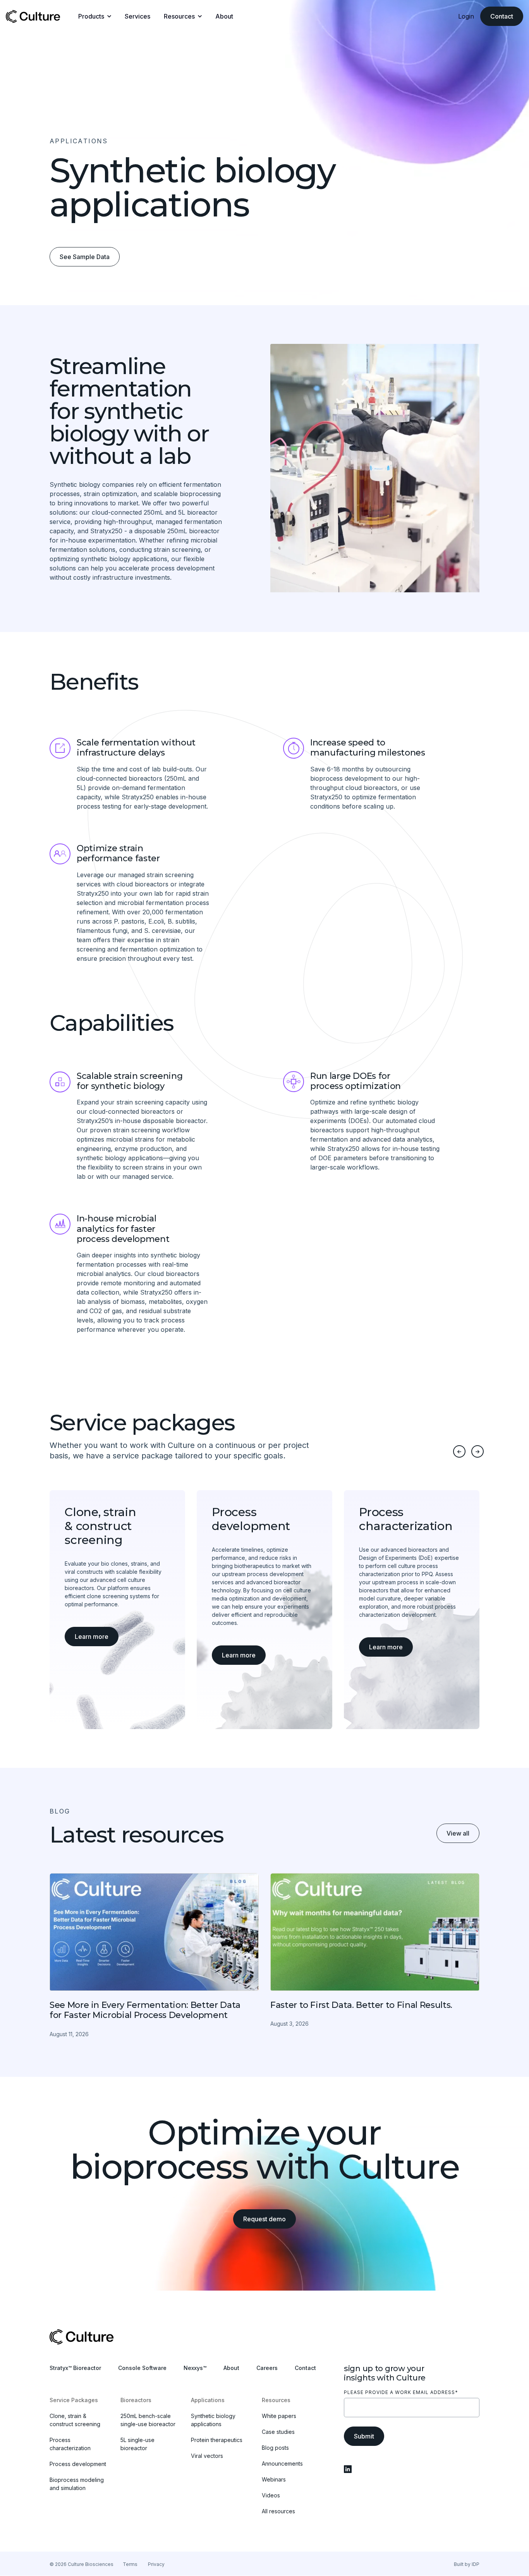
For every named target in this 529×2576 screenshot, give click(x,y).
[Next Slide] (477, 1451)
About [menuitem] (231, 2368)
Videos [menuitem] (271, 2495)
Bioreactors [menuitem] (136, 2400)
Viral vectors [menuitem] (207, 2456)
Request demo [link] (264, 2219)
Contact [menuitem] (305, 2368)
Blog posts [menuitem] (275, 2448)
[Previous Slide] (459, 1451)
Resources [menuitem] (276, 2400)
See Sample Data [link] (85, 257)
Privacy (156, 2564)
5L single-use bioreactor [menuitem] (137, 2444)
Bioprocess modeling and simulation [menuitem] (77, 2484)
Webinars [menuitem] (274, 2479)
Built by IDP (467, 2564)
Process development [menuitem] (78, 2464)
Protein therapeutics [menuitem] (217, 2440)
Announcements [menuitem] (282, 2464)
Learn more (92, 1637)
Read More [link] (154, 1956)
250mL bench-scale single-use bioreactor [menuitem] (148, 2420)
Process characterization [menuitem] (70, 2444)
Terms (130, 2564)
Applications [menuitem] (208, 2400)
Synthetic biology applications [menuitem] (213, 2420)
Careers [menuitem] (267, 2368)
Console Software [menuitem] (142, 2368)
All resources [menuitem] (278, 2511)
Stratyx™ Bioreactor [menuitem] (75, 2368)
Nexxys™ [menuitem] (195, 2368)
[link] (33, 15)
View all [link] (458, 1833)
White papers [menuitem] (279, 2416)
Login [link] (466, 16)
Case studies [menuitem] (278, 2432)
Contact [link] (502, 16)
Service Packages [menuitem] (74, 2400)
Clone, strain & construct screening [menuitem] (75, 2420)
